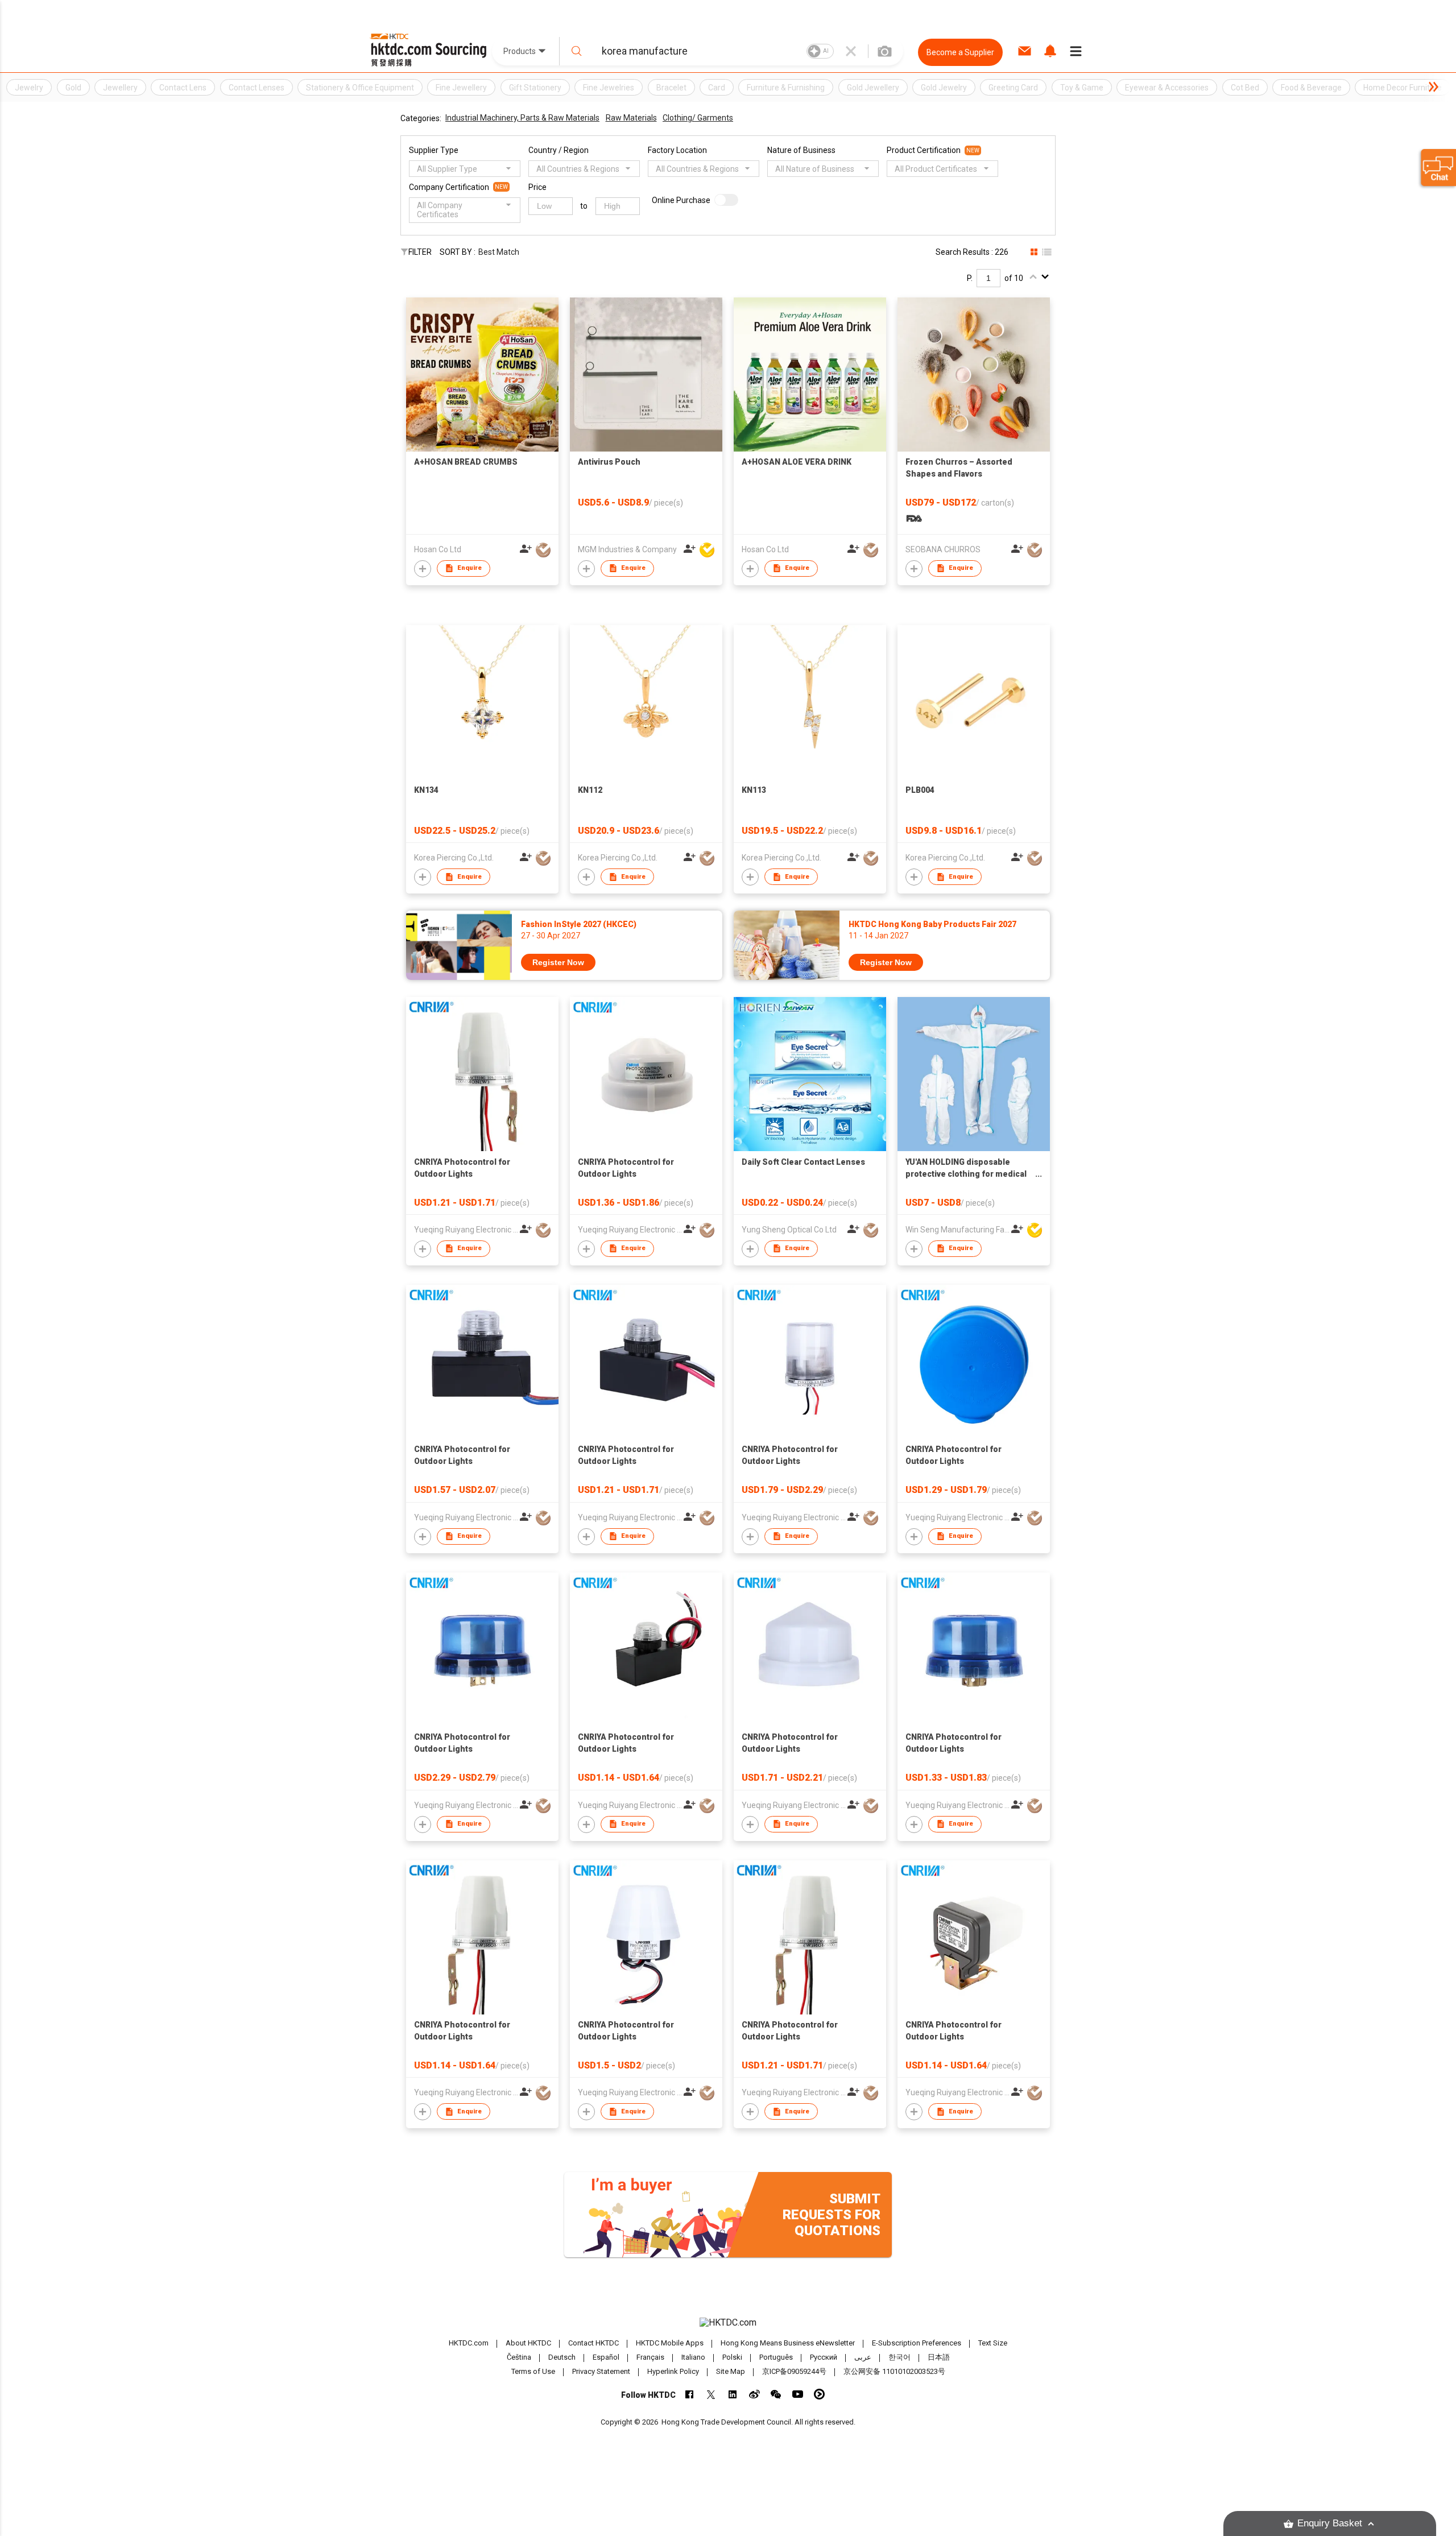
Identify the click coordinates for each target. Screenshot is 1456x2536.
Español (606, 2358)
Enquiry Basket (1330, 2523)
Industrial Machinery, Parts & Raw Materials (522, 118)
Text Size (993, 2343)
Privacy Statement (601, 2371)
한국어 (899, 2358)
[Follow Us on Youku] (819, 2394)
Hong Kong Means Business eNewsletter (788, 2343)
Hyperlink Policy (673, 2371)
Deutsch (562, 2358)
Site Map (731, 2371)
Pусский (824, 2358)
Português (776, 2358)
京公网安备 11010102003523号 (894, 2371)
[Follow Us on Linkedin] (733, 2394)
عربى (863, 2358)
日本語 (939, 2358)
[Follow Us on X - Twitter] (711, 2394)
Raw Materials (631, 118)
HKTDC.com (469, 2343)
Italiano (693, 2358)
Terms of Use (533, 2371)
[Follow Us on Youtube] (798, 2394)
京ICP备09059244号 (794, 2371)
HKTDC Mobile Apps (670, 2343)
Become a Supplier (960, 52)
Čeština (519, 2358)
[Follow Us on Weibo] (754, 2394)
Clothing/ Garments (698, 118)
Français (650, 2358)
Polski (732, 2358)
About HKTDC (528, 2343)
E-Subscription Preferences (917, 2343)
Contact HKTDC (593, 2343)
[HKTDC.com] (728, 2323)
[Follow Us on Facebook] (690, 2394)
